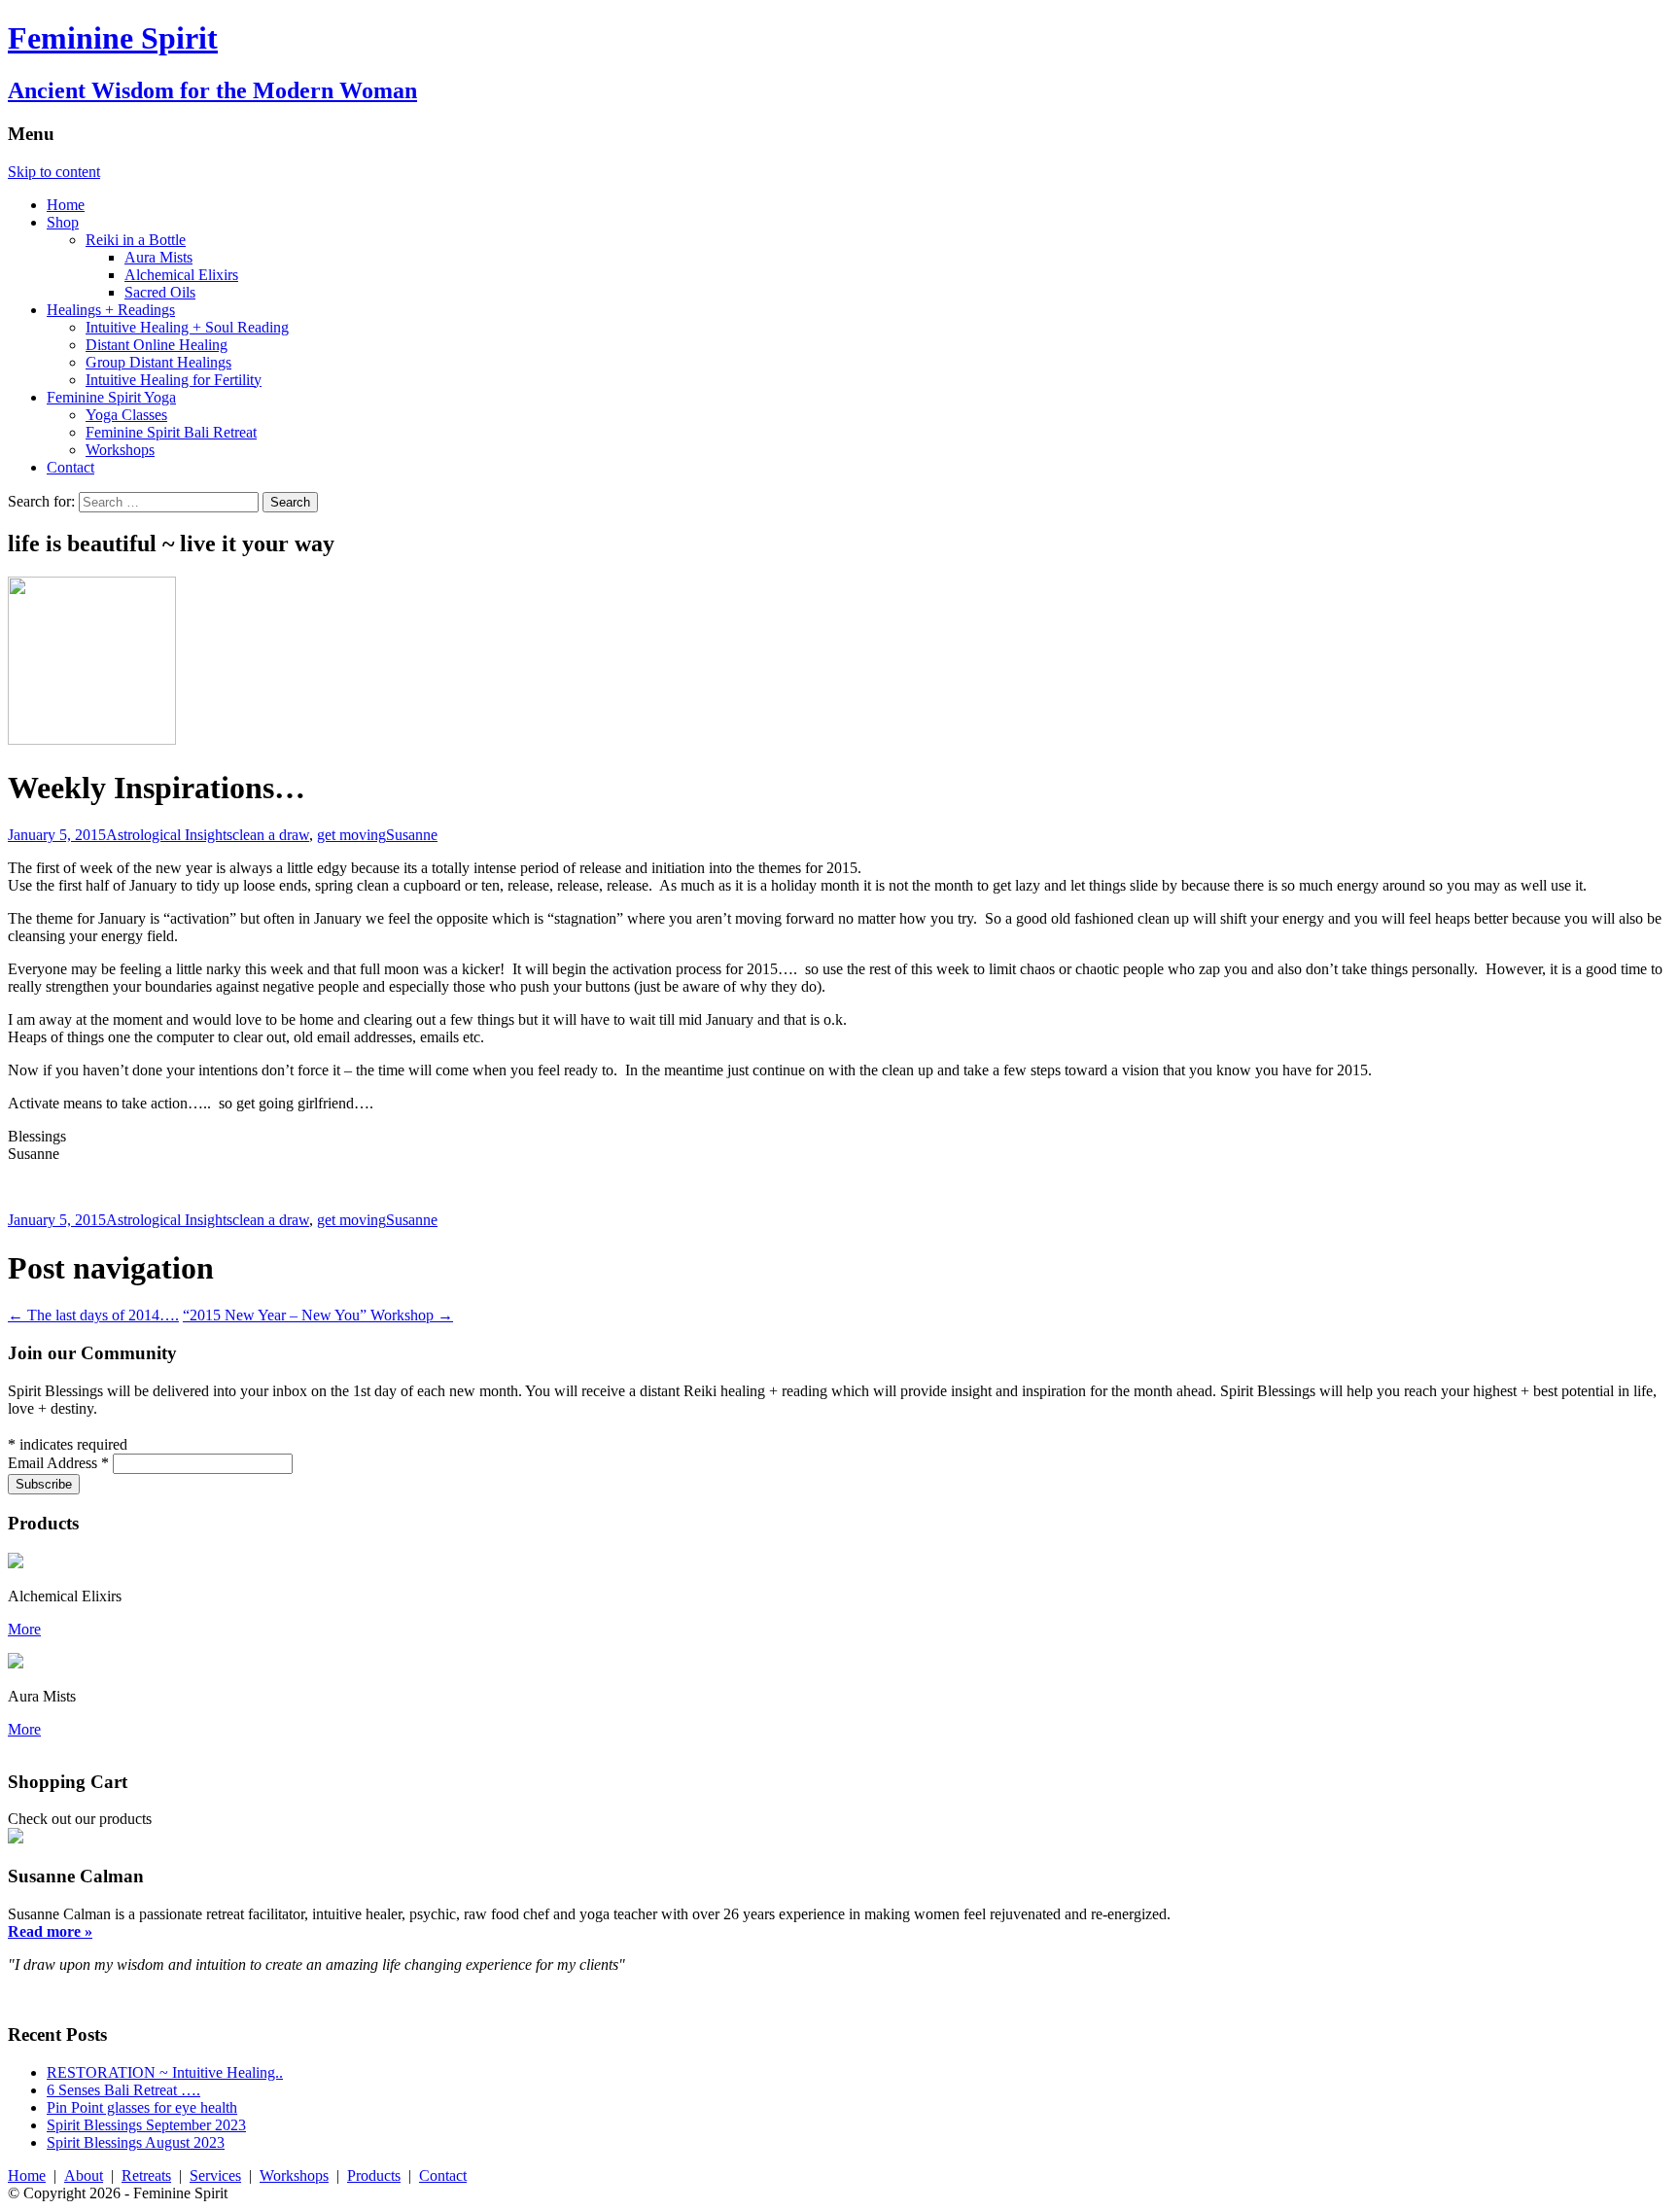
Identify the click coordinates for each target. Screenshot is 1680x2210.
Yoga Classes (126, 415)
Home (66, 205)
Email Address (58, 1463)
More (24, 1629)
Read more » (50, 1931)
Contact (70, 467)
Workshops (120, 450)
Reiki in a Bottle (136, 240)
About (84, 2175)
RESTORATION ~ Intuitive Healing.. (165, 2072)
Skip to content (54, 172)
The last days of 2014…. (93, 1315)
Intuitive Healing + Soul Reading (187, 327)
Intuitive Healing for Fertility (174, 380)
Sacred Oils (160, 292)
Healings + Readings (111, 310)
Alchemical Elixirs (181, 275)
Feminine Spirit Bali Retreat (171, 432)
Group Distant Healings (158, 362)
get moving (351, 835)
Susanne (412, 835)
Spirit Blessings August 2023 (136, 2142)
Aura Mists (158, 257)
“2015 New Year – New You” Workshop (318, 1315)
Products (374, 2175)
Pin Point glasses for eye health (142, 2107)
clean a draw (271, 835)
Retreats (146, 2175)
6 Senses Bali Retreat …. (123, 2090)
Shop (63, 222)
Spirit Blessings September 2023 (146, 2125)
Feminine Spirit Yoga (111, 397)
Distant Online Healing (157, 345)
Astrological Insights (169, 835)
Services (215, 2175)
